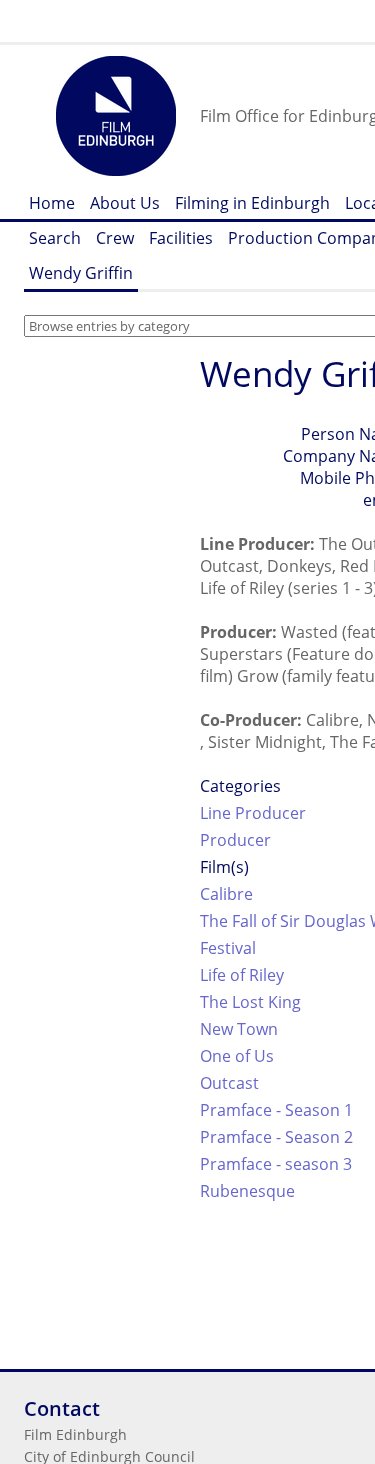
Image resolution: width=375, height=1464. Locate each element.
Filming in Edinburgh (252, 203)
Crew (115, 238)
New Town (239, 1029)
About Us (125, 203)
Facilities (181, 238)
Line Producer (253, 813)
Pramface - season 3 (276, 1164)
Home (52, 203)
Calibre (226, 894)
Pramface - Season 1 (276, 1110)
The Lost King (250, 1002)
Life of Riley (242, 975)
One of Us (237, 1056)
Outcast (229, 1083)
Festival (228, 948)
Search (55, 238)
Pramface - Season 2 (276, 1137)
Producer (235, 840)
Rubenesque (247, 1191)
